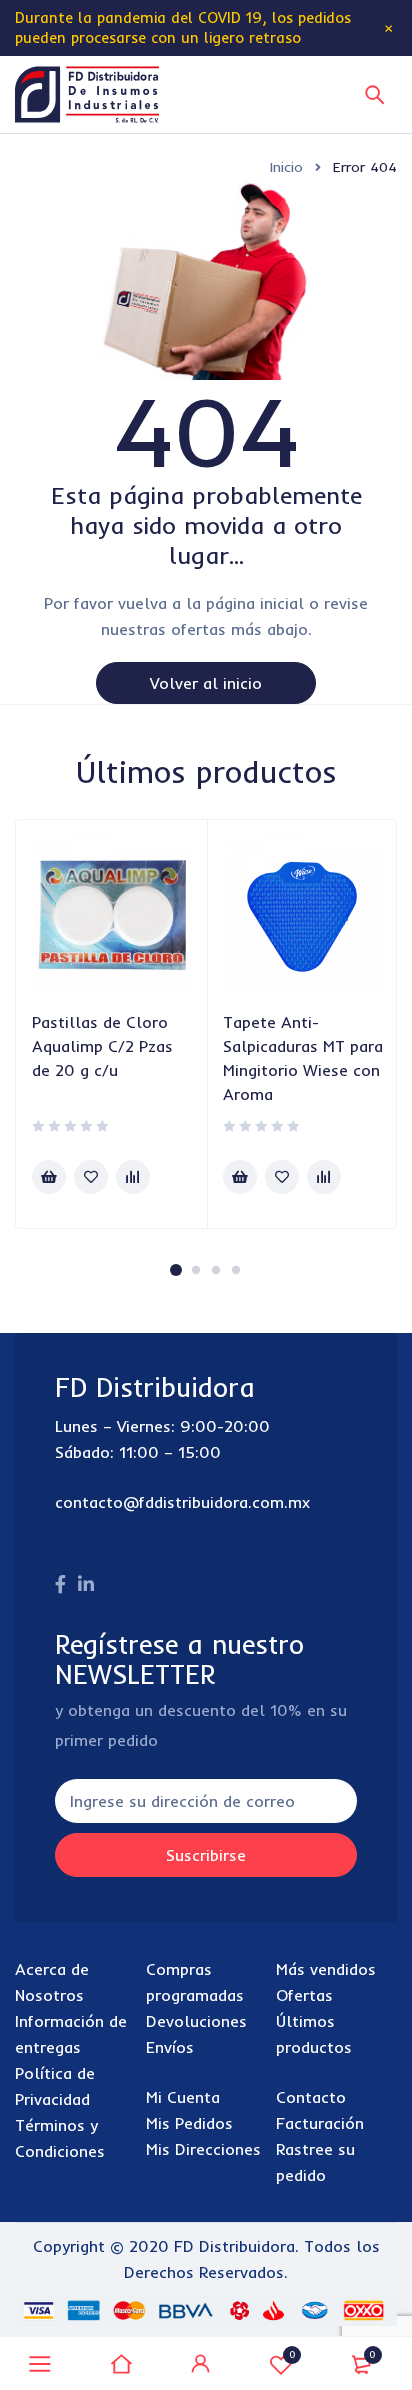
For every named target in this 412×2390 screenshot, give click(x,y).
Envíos (170, 2047)
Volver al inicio (206, 683)
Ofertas (304, 1995)
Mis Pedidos (189, 2123)
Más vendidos (326, 1969)
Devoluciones (196, 2021)
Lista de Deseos (292, 2354)
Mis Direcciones (203, 2149)
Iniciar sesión (201, 2364)
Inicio (286, 167)
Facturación (320, 2123)
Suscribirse (206, 1855)
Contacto (311, 2097)
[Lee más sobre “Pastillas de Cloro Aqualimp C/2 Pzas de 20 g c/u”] (49, 1177)
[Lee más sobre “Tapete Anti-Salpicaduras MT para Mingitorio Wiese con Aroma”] (240, 1177)
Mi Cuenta (183, 2097)
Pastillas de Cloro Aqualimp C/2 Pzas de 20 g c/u (102, 1046)
